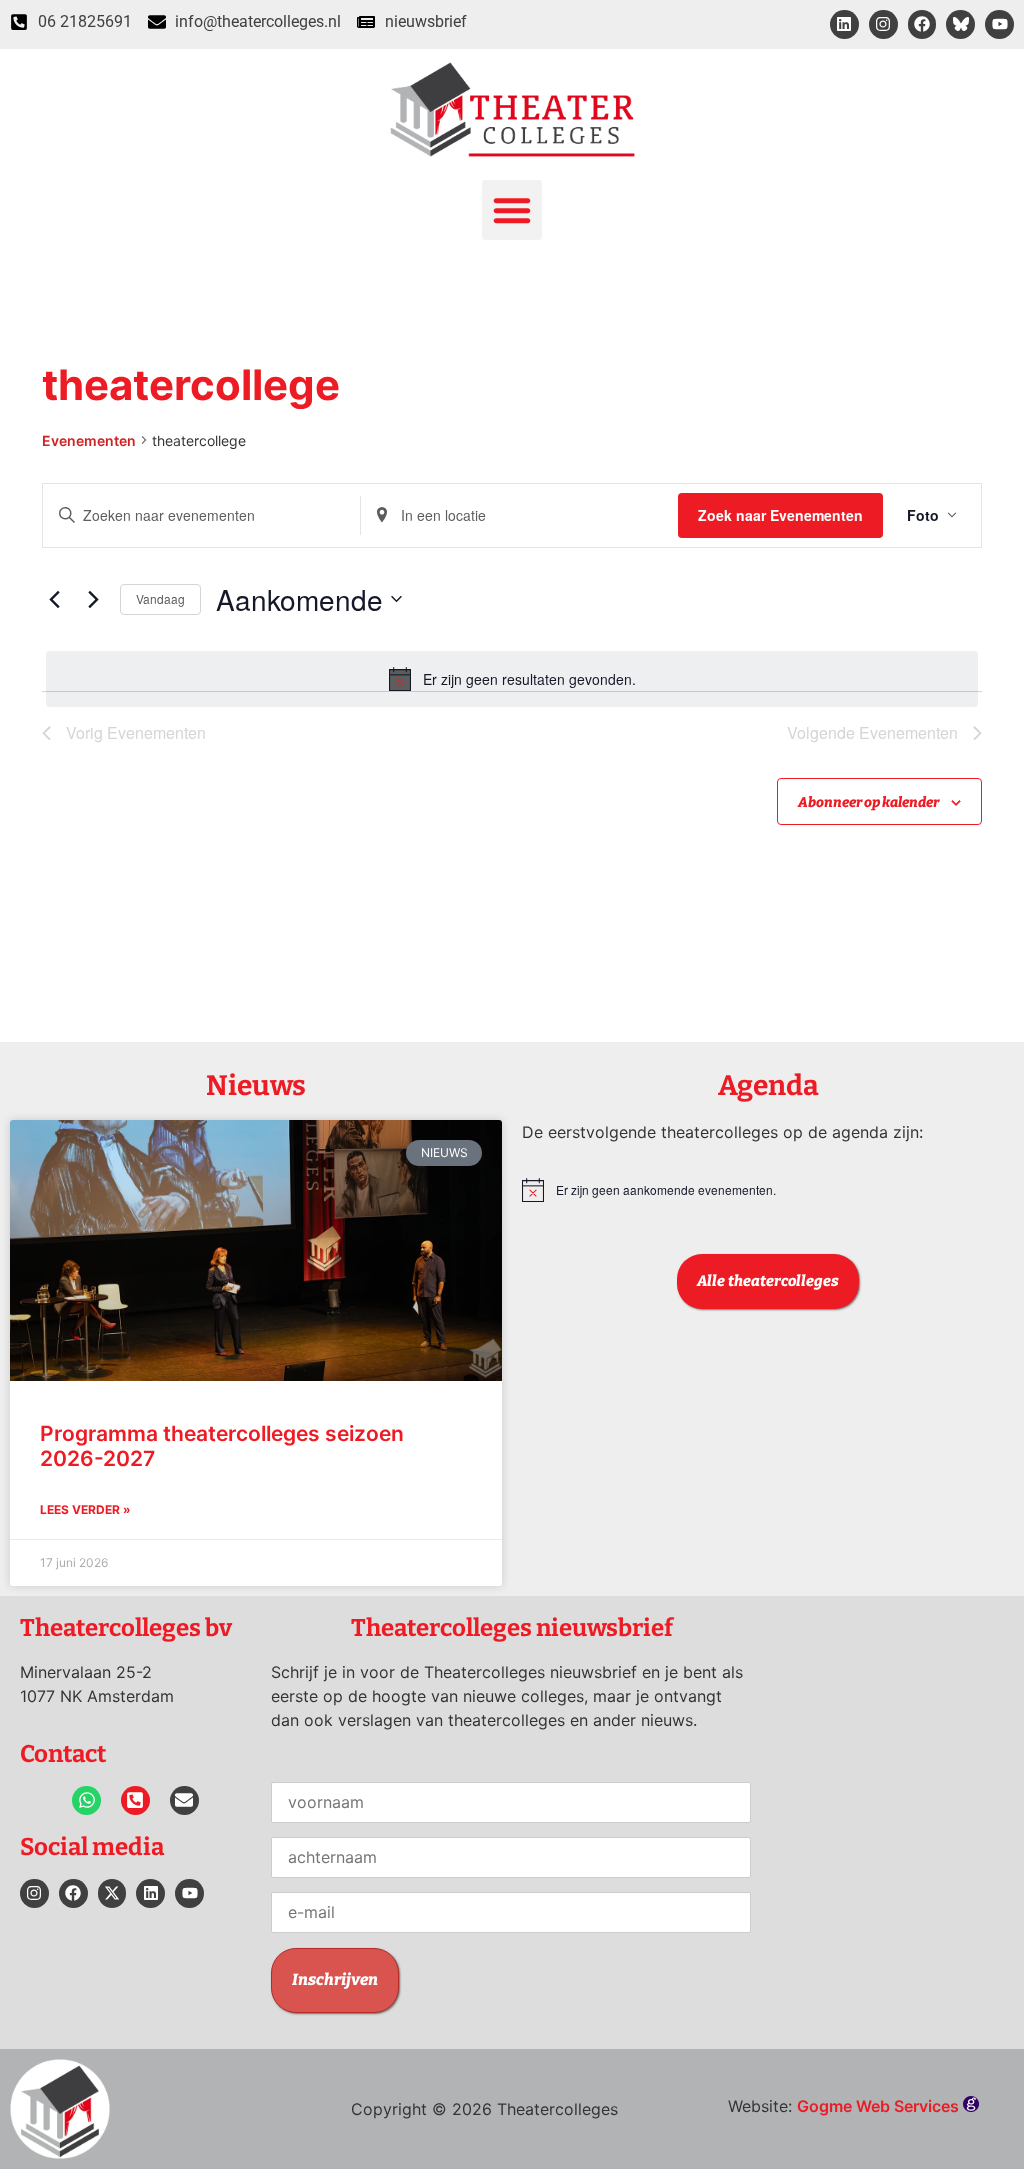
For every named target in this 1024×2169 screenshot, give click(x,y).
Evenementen (89, 440)
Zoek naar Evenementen (780, 515)
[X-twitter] (112, 1893)
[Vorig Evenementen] (54, 599)
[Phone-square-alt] (135, 1800)
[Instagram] (883, 24)
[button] (512, 210)
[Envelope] (184, 1800)
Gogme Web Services (880, 2106)
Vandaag (160, 598)
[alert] (512, 679)
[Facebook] (922, 24)
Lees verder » (85, 1509)
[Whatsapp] (86, 1800)
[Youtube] (999, 24)
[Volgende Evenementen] (93, 599)
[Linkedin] (844, 24)
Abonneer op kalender (868, 802)
